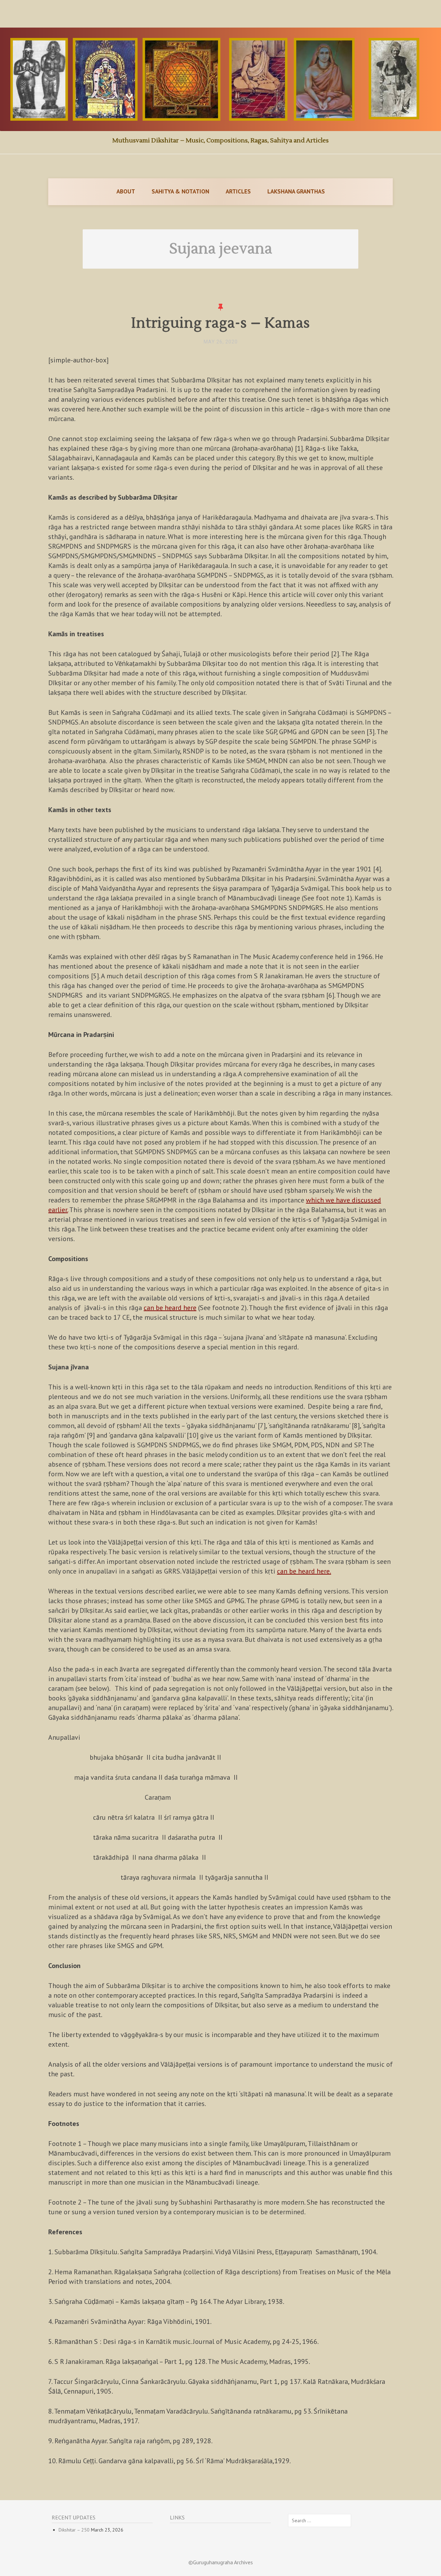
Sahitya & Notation (180, 191)
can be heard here (170, 1308)
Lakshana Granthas (296, 191)
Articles (238, 191)
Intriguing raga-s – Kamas (221, 323)
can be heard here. (304, 1571)
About (126, 191)
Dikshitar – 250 (74, 2530)
